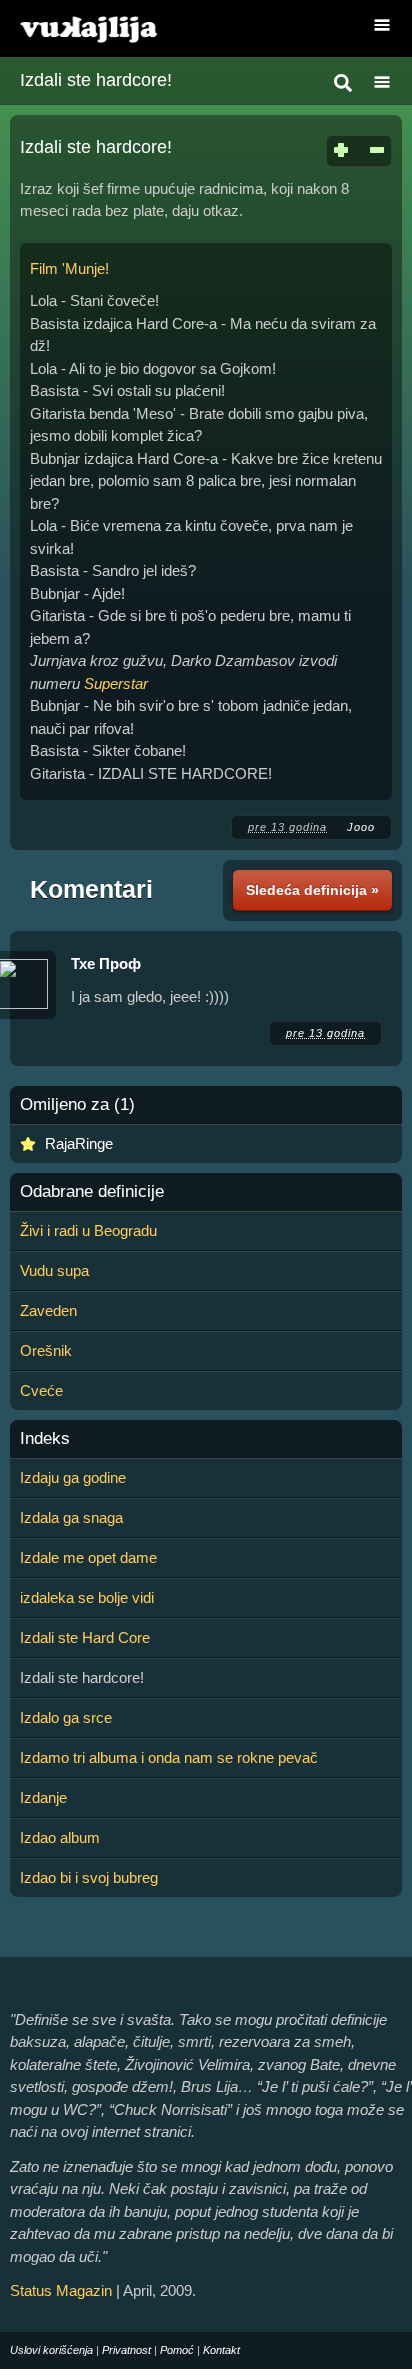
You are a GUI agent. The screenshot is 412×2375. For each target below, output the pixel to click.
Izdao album (60, 1837)
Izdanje (43, 1797)
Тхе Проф (106, 963)
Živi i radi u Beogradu (88, 1230)
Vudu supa (54, 1270)
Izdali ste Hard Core (85, 1637)
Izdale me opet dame (88, 1557)
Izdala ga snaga (71, 1517)
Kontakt (221, 2350)
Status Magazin (61, 2290)
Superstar (116, 683)
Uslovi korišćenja (51, 2350)
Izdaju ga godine (73, 1477)
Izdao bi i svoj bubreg (89, 1877)
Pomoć (177, 2350)
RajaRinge (79, 1143)
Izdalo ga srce (66, 1717)
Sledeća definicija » (312, 890)
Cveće (41, 1390)
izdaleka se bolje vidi (87, 1597)
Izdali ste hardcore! (96, 80)
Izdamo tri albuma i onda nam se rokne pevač (169, 1757)
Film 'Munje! (69, 268)
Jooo (361, 827)
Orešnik (46, 1350)
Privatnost (126, 2350)
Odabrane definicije (92, 1192)
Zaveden (48, 1310)
